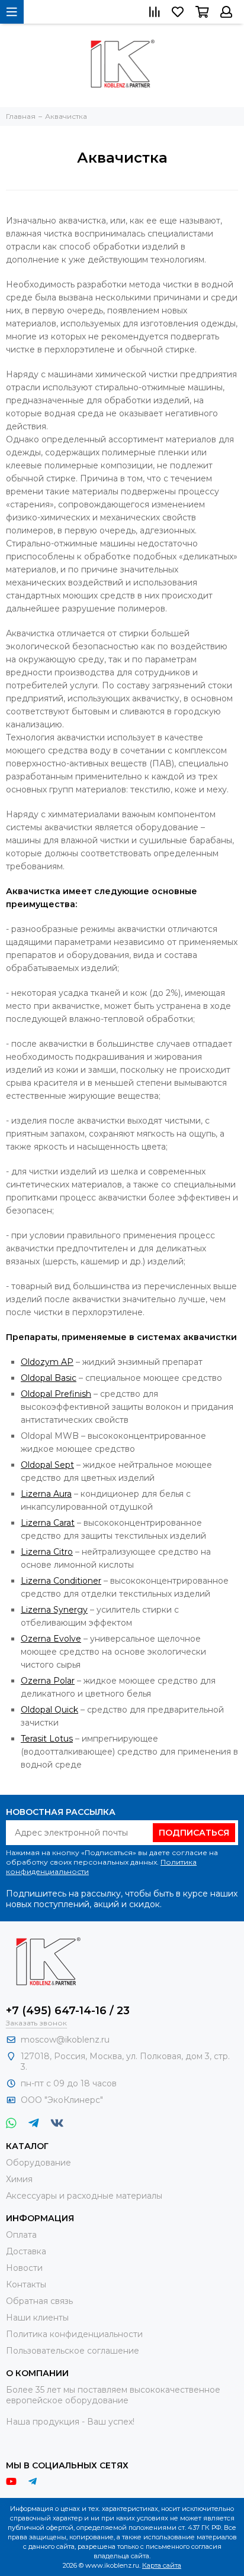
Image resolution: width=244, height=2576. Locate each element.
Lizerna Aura (46, 1494)
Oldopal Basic (49, 1378)
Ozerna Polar (48, 1681)
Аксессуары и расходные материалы (84, 2196)
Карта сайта (162, 2565)
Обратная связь (39, 2301)
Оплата (21, 2235)
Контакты (26, 2284)
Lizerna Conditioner (61, 1581)
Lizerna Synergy (54, 1610)
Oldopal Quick (49, 1710)
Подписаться (194, 1833)
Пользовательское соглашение (73, 2351)
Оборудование (38, 2163)
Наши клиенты (37, 2318)
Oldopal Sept (47, 1465)
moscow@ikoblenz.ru (65, 2040)
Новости (24, 2268)
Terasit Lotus (47, 1739)
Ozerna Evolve (51, 1639)
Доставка (26, 2251)
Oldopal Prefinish (56, 1394)
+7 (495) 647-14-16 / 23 (68, 2011)
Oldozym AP (47, 1362)
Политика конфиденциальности (74, 2334)
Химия (19, 2179)
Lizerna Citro (47, 1552)
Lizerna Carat (48, 1523)
